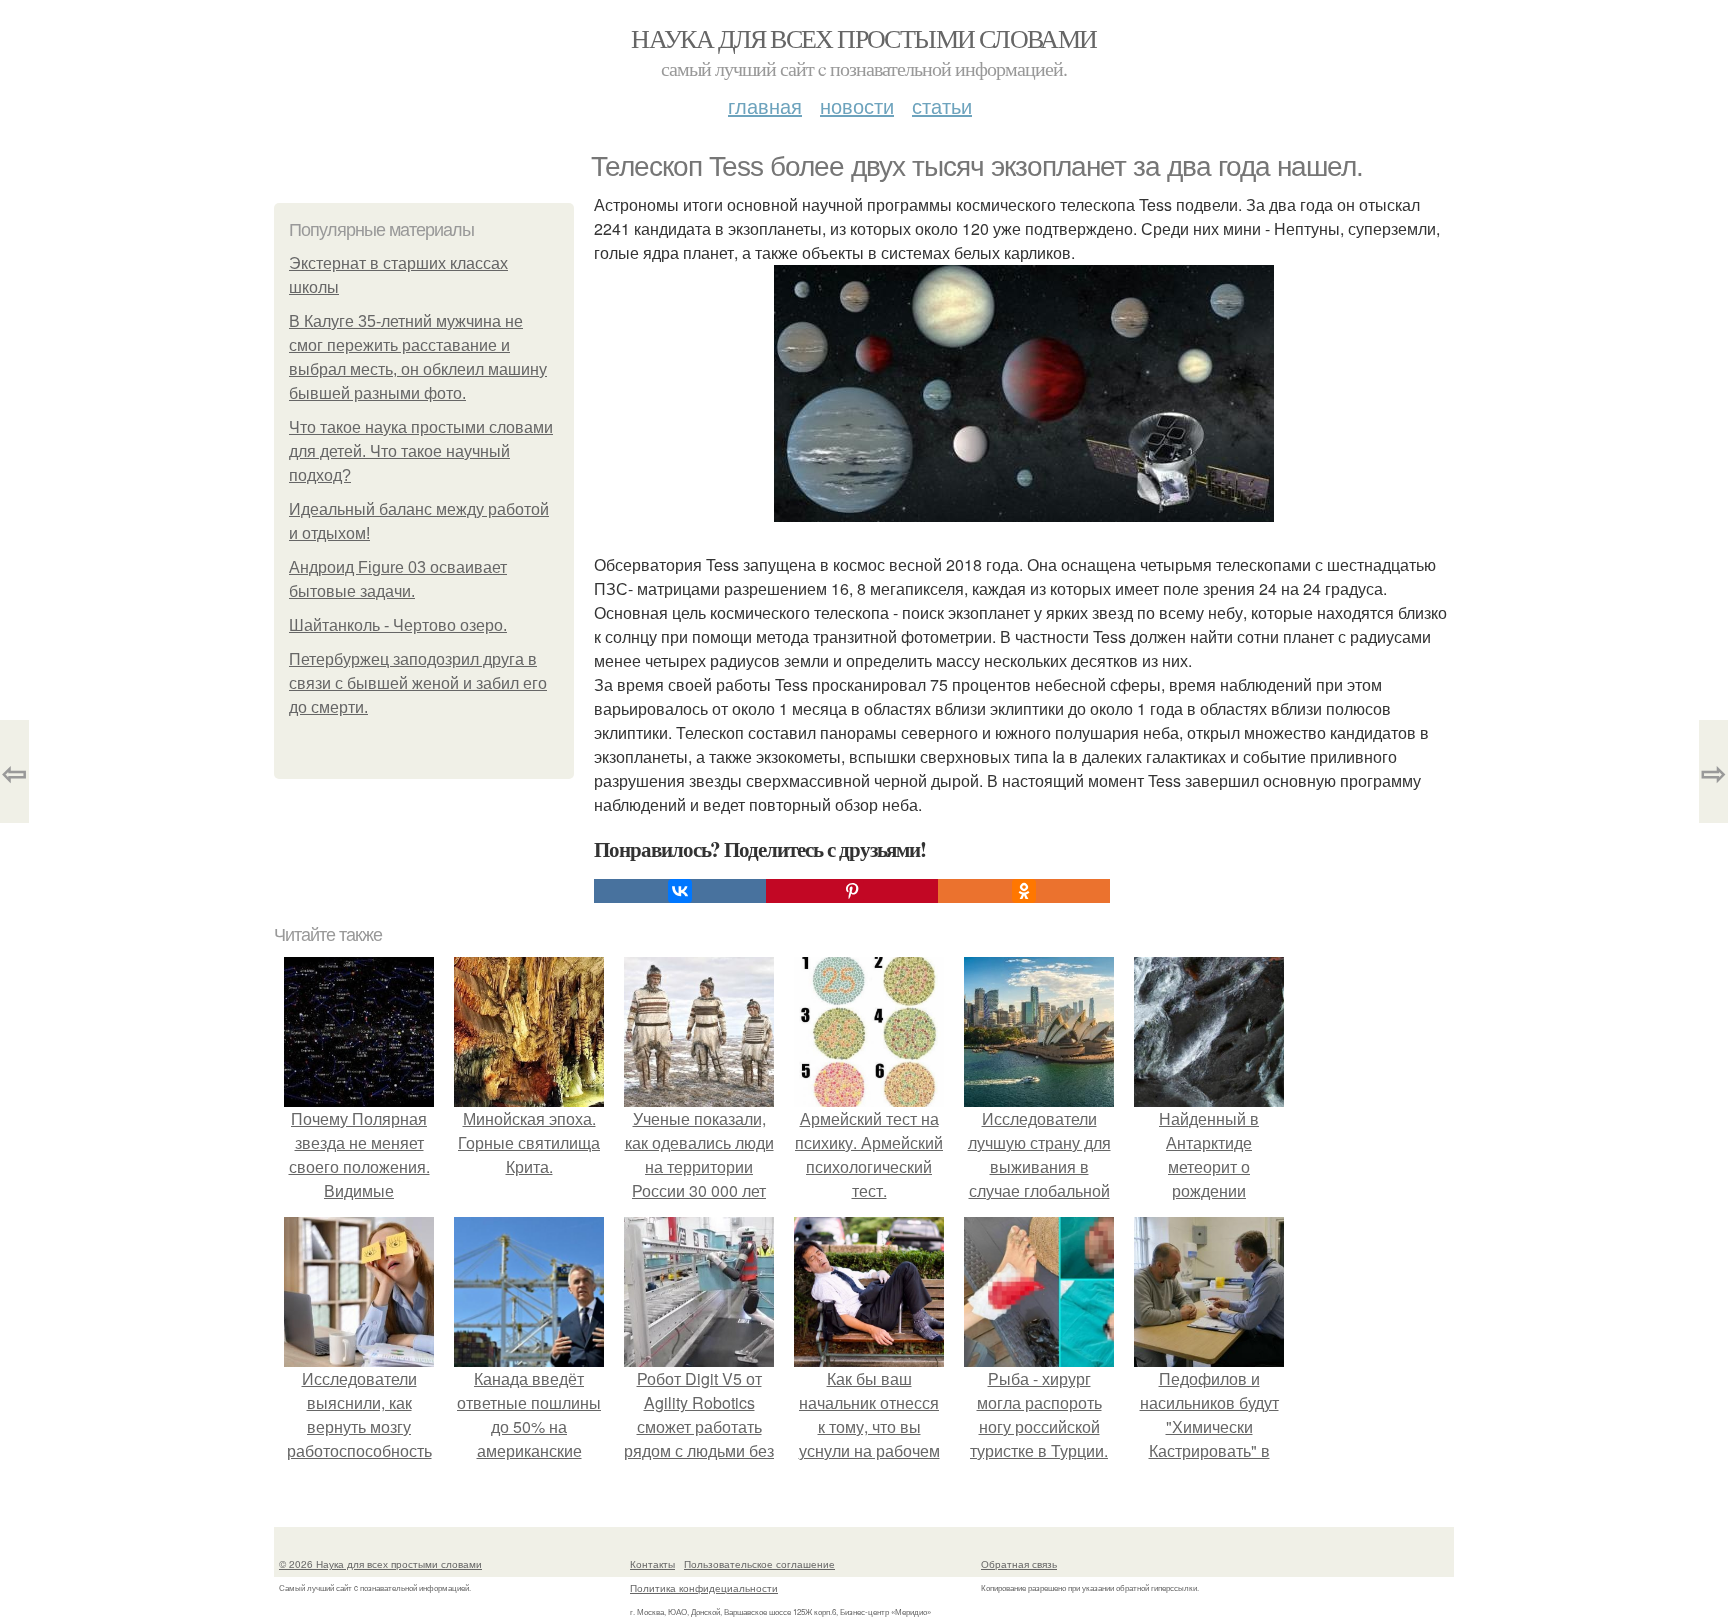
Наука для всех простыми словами (863, 38)
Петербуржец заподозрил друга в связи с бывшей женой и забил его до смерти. (418, 683)
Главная (765, 105)
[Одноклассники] (1024, 891)
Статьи (942, 105)
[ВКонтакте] (680, 891)
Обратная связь (1019, 1564)
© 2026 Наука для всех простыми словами (380, 1564)
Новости (857, 105)
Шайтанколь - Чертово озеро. (398, 625)
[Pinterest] (852, 891)
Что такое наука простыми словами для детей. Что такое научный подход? (421, 451)
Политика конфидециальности (704, 1588)
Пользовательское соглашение (759, 1564)
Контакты (652, 1564)
